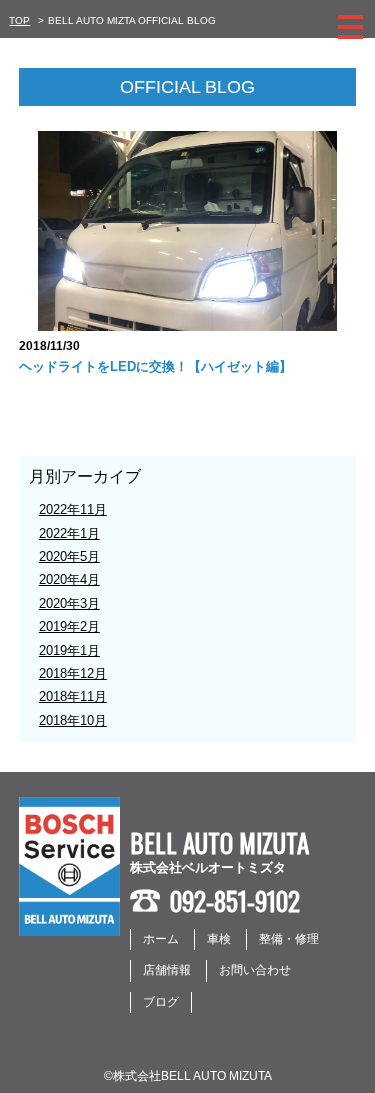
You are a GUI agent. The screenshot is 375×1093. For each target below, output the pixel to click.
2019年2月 (69, 626)
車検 (219, 939)
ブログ (161, 1002)
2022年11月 (73, 509)
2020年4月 (69, 579)
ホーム (161, 939)
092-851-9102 (235, 900)
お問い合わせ (255, 970)
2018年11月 (73, 696)
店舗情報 (167, 970)
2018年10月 (73, 720)
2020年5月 (69, 556)
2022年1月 (69, 533)
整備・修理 (289, 939)
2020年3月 (69, 603)
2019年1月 (69, 650)
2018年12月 (73, 673)
